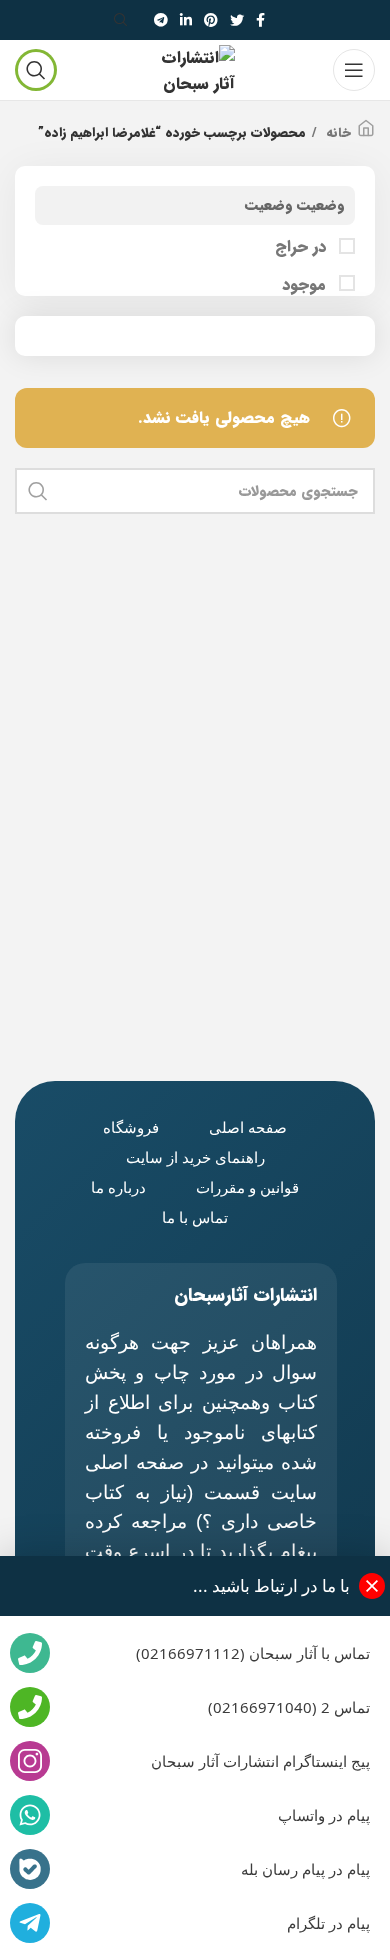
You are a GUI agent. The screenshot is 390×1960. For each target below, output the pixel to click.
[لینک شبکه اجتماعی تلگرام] (161, 20)
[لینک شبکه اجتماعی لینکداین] (186, 20)
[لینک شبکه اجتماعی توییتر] (237, 20)
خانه (336, 133)
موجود (306, 285)
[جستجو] (124, 20)
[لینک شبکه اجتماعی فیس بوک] (260, 20)
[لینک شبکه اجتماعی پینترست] (211, 20)
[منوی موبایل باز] (354, 70)
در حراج (303, 247)
